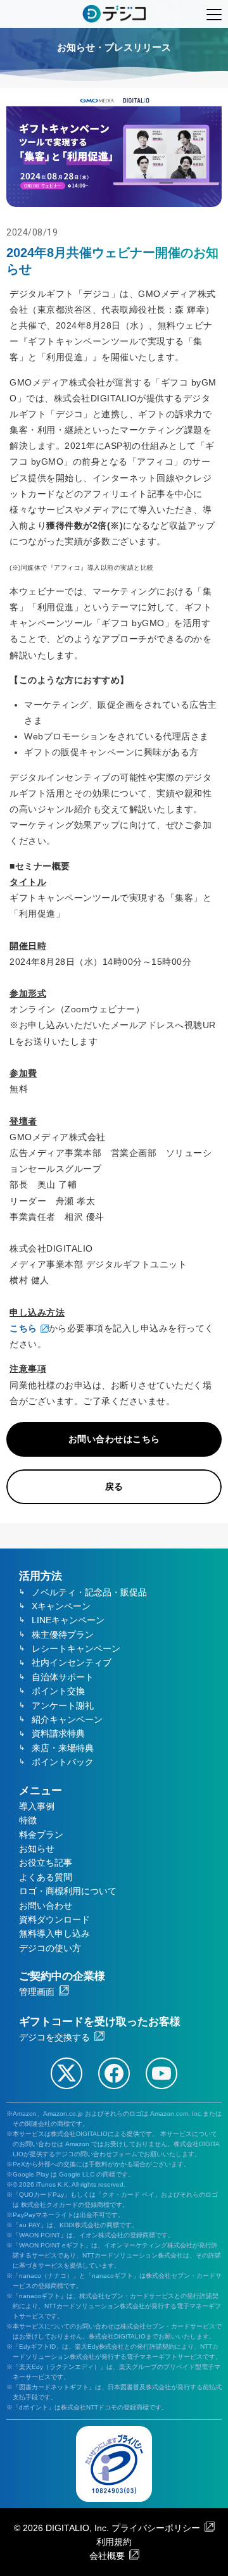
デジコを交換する (54, 2037)
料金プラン (41, 1835)
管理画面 (37, 1992)
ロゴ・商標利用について (68, 1891)
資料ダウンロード (54, 1919)
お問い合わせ (46, 1906)
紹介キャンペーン (67, 1719)
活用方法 (41, 1576)
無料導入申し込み (54, 1933)
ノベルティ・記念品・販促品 (89, 1592)
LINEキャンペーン (68, 1620)
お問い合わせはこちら (114, 1439)
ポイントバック (63, 1762)
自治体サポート (63, 1677)
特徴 (28, 1820)
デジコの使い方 (50, 1948)
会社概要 (107, 2556)
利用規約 (114, 2542)
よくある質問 (46, 1877)
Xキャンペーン (61, 1606)
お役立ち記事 (46, 1863)
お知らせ (37, 1849)
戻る (114, 1486)
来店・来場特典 (63, 1748)
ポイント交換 (58, 1691)
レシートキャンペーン (76, 1649)
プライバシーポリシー (156, 2528)
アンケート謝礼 (63, 1706)
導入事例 (37, 1806)
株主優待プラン (63, 1635)
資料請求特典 (58, 1733)
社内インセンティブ (72, 1662)
